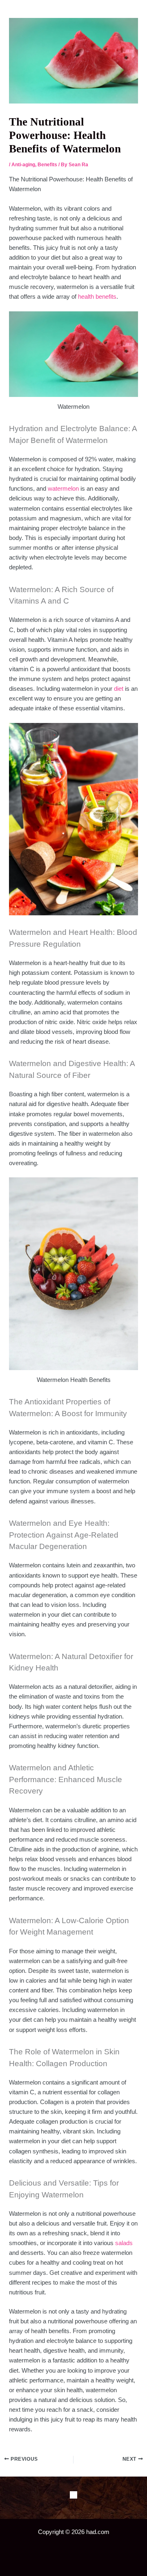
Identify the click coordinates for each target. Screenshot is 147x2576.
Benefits (47, 165)
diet (119, 689)
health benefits (97, 297)
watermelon (63, 489)
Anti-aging (23, 165)
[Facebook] (73, 2495)
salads (124, 2243)
